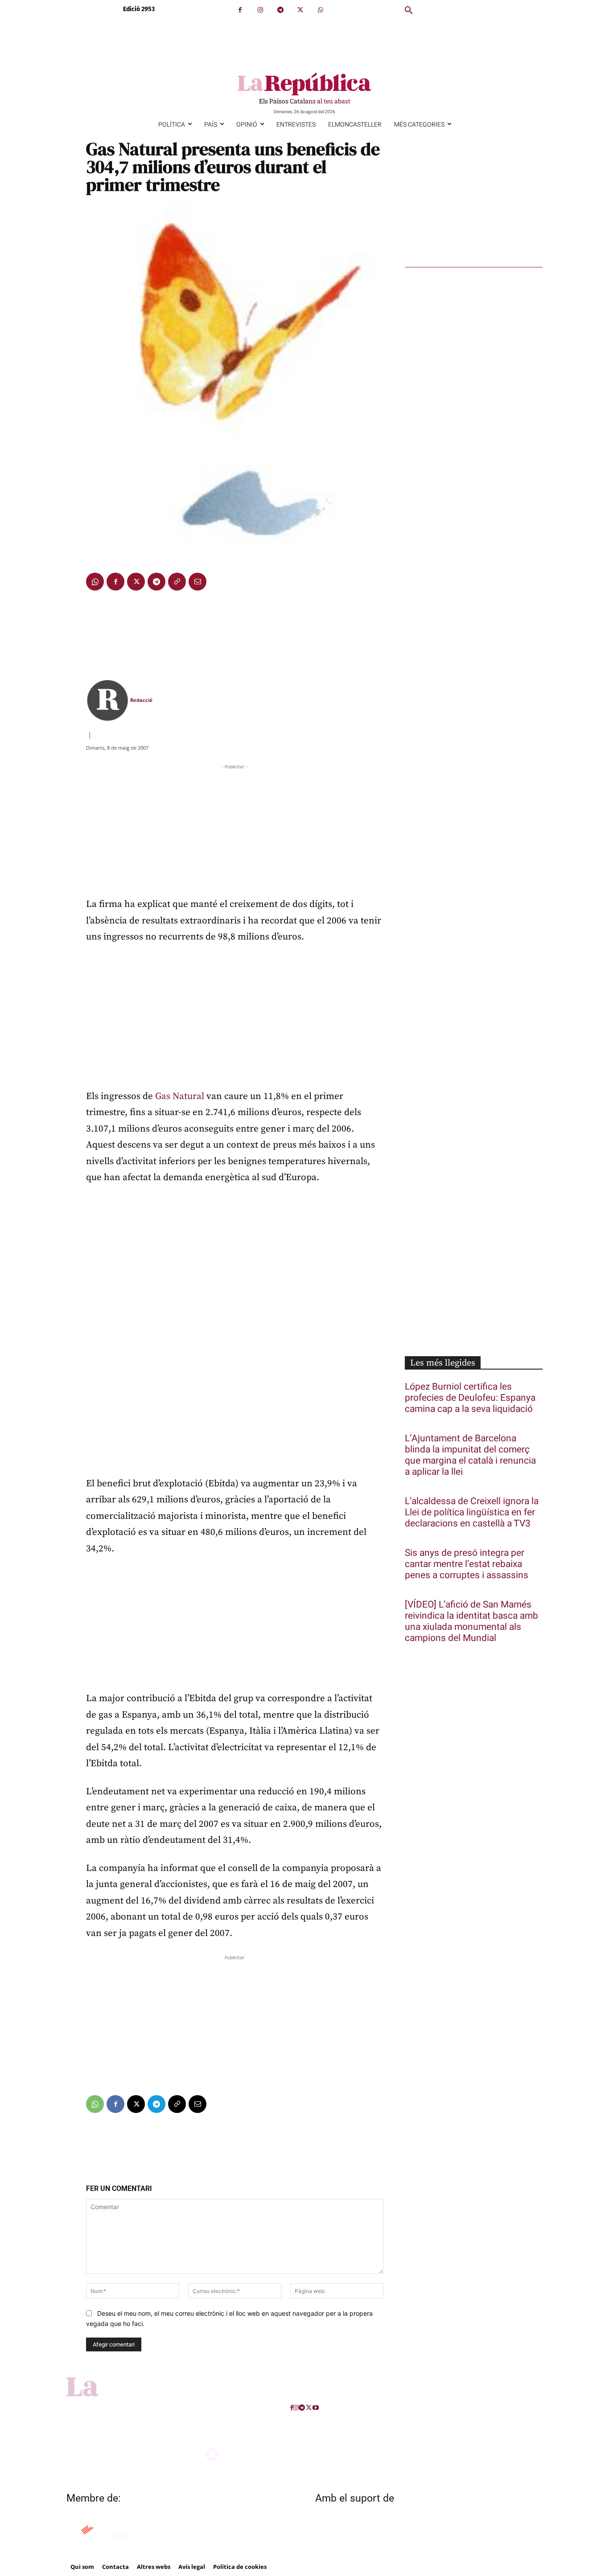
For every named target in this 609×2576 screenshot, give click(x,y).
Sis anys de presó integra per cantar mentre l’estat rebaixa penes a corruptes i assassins (467, 1564)
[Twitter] (300, 10)
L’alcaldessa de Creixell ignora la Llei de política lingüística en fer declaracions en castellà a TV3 (472, 1512)
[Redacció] (107, 700)
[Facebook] (240, 10)
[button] (409, 11)
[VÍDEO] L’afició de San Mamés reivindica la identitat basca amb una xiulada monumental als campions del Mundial (471, 1621)
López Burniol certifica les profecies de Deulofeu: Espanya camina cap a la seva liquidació (470, 1398)
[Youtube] (316, 2408)
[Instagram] (260, 10)
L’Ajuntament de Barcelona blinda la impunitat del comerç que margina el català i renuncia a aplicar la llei (470, 1455)
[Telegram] (280, 10)
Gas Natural (180, 1096)
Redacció (141, 700)
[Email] (198, 582)
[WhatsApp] (320, 10)
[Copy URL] (177, 582)
